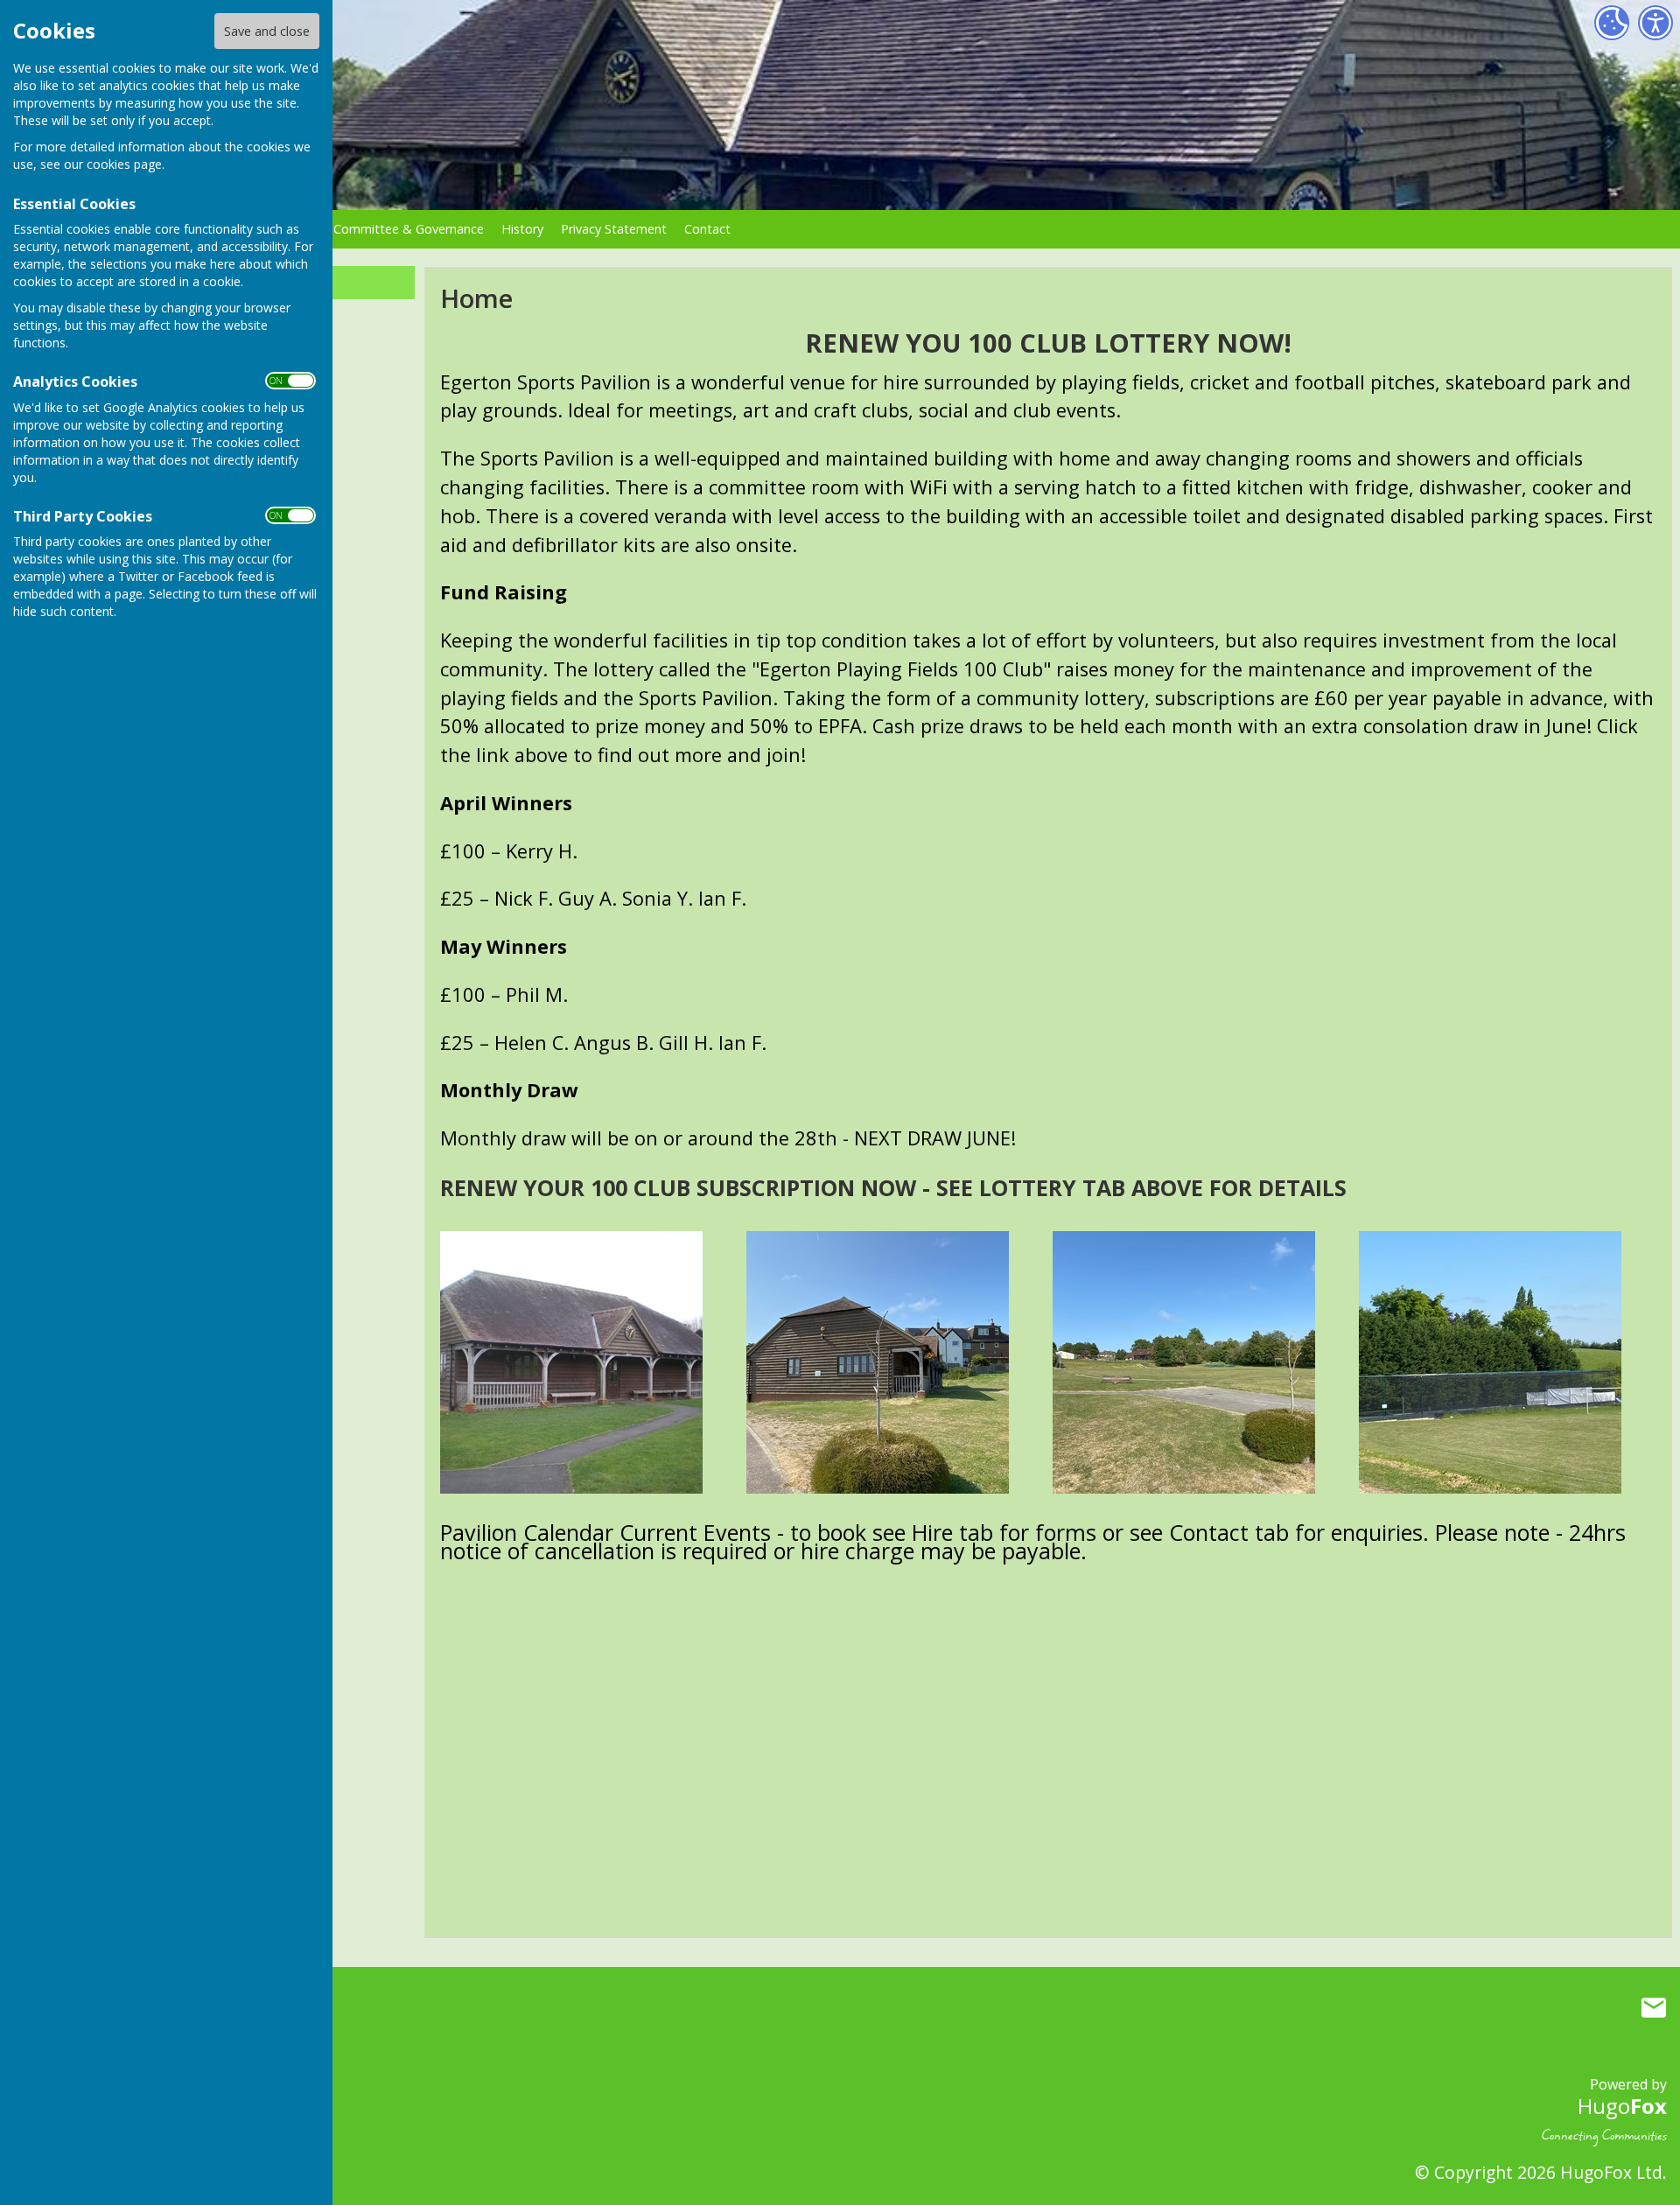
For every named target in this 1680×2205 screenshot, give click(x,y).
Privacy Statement (614, 229)
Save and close (267, 31)
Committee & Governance (409, 229)
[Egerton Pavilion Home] (571, 1360)
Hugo (1622, 2106)
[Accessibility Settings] (1655, 23)
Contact (707, 229)
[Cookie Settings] (1612, 23)
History (522, 229)
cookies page (124, 164)
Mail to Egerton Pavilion (1654, 2008)
